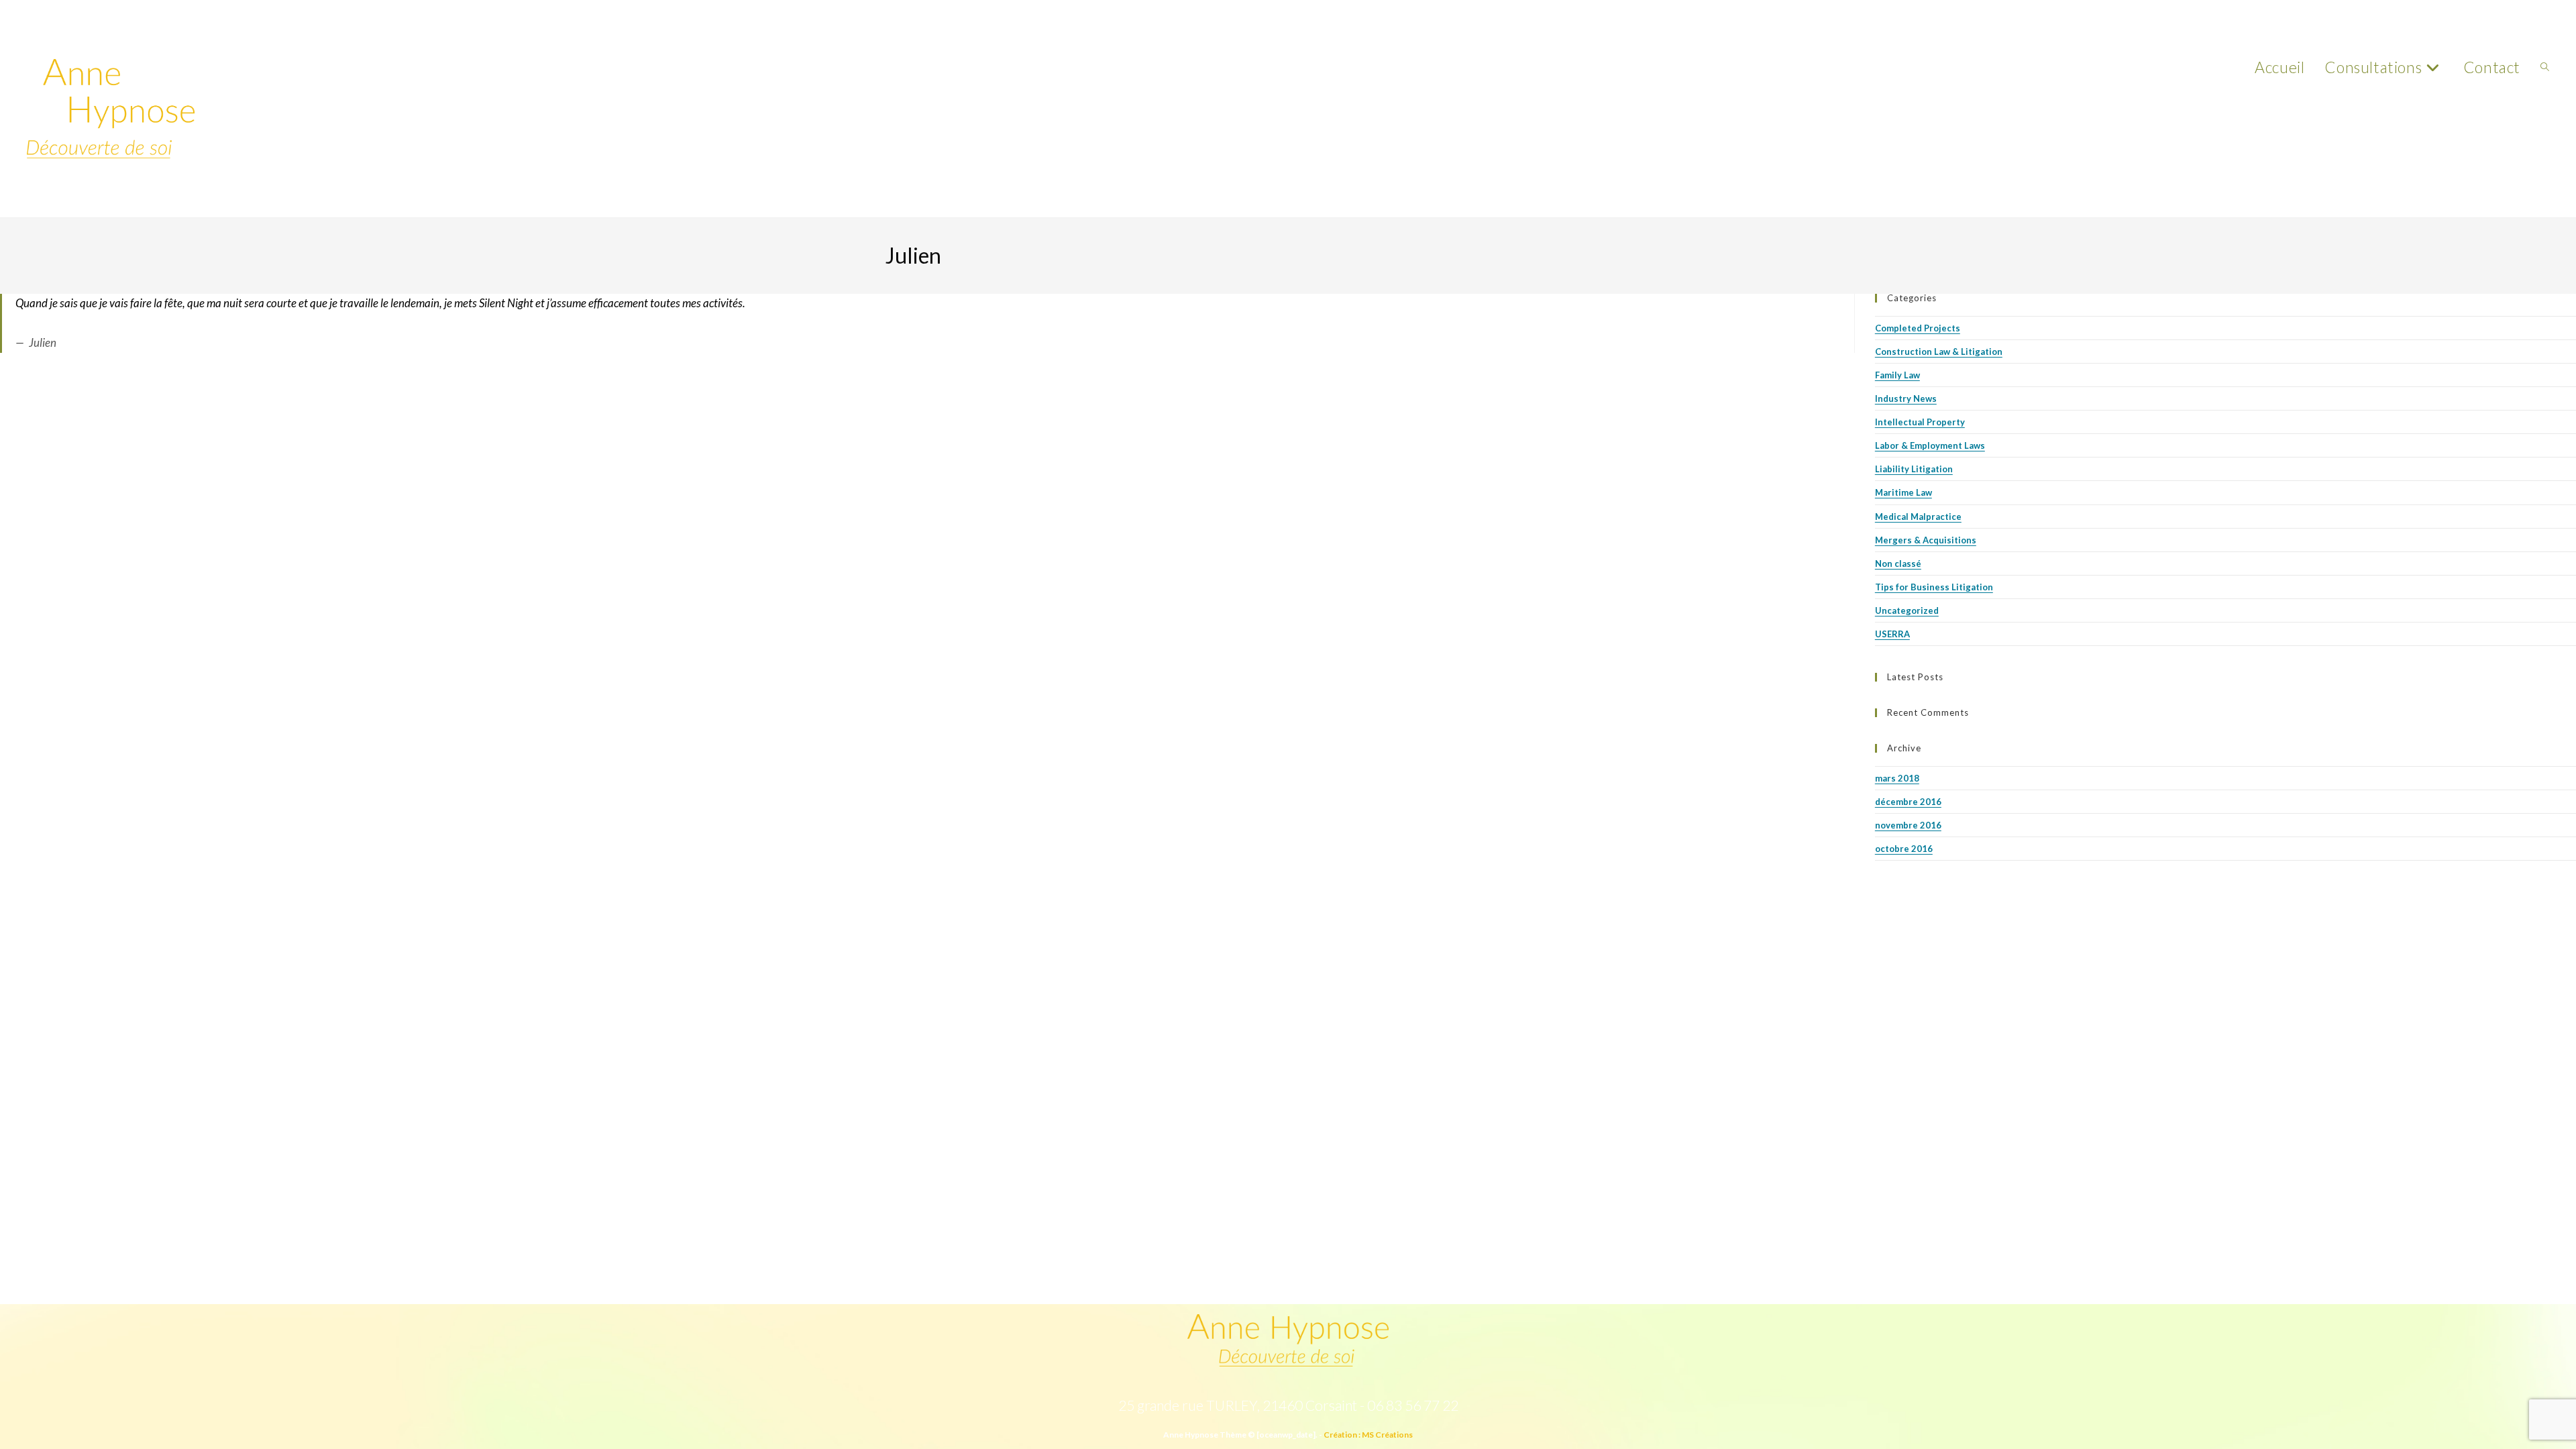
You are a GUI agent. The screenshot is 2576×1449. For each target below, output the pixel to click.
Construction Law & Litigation (1939, 352)
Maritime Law (1903, 492)
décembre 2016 (1908, 802)
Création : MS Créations (1368, 1435)
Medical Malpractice (1918, 517)
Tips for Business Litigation (1934, 587)
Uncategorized (1907, 610)
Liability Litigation (1914, 469)
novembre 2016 (1908, 825)
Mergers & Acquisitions (1926, 540)
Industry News (1906, 398)
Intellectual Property (1920, 422)
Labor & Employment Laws (1930, 445)
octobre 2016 (1904, 849)
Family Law (1897, 375)
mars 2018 (1897, 778)
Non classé (1898, 563)
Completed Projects (1918, 328)
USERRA (1892, 634)
